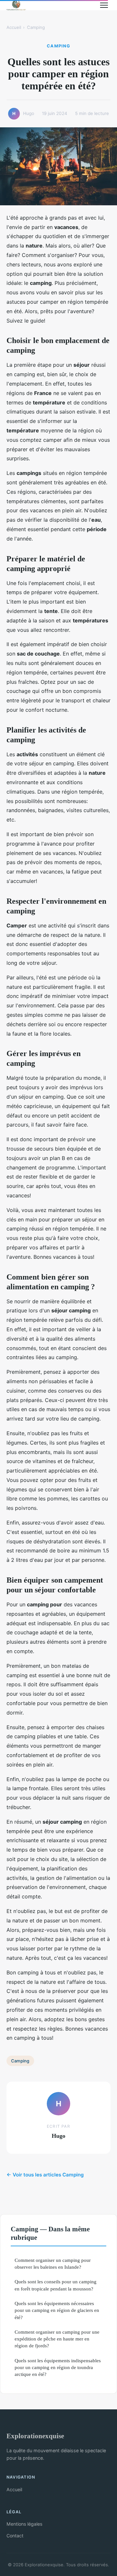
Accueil (14, 27)
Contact (15, 2536)
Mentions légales (24, 2524)
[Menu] (104, 5)
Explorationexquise (35, 2436)
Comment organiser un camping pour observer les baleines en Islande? (53, 2264)
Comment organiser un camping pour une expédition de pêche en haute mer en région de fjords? (57, 2339)
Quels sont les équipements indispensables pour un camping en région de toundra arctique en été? (58, 2367)
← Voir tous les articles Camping (45, 2175)
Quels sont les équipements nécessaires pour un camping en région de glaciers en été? (57, 2310)
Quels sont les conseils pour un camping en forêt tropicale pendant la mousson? (56, 2285)
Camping (36, 27)
